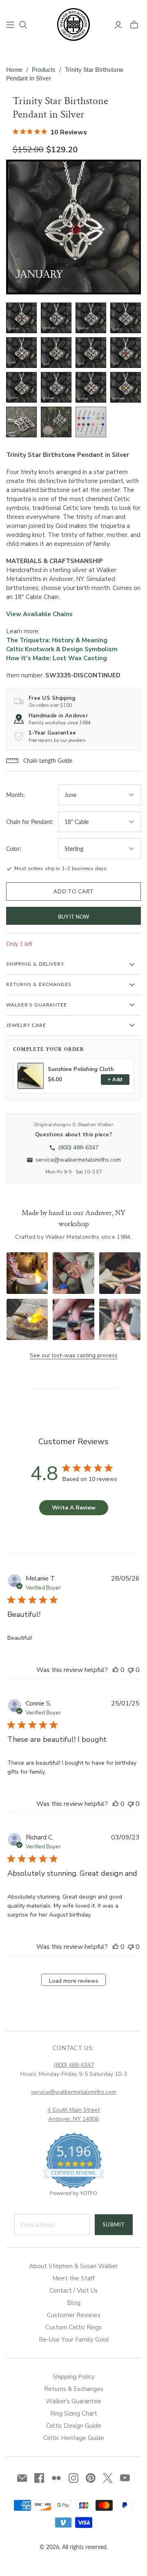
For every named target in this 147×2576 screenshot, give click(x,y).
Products (44, 69)
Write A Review (74, 1508)
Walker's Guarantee (73, 2401)
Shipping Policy (74, 2377)
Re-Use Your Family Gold (74, 2340)
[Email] (22, 2478)
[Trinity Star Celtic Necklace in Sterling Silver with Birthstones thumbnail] (21, 422)
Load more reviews (74, 1981)
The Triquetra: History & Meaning (57, 640)
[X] (108, 2478)
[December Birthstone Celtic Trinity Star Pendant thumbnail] (56, 318)
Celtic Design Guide (74, 2426)
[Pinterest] (91, 2478)
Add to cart (73, 891)
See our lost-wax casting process (74, 1355)
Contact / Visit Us (73, 2291)
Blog (74, 2303)
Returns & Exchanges (74, 2389)
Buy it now (73, 917)
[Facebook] (39, 2478)
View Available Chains (39, 614)
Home (14, 69)
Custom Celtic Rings (73, 2327)
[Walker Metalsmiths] (73, 24)
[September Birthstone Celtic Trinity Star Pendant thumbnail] (56, 387)
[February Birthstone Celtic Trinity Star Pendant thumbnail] (91, 318)
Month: (16, 795)
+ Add (115, 1080)
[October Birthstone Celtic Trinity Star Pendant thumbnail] (91, 387)
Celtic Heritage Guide (74, 2438)
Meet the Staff (73, 2278)
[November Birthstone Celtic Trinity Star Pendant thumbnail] (126, 387)
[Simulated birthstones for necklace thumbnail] (91, 422)
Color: (14, 849)
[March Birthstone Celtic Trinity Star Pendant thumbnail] (126, 318)
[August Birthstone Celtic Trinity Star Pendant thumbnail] (21, 387)
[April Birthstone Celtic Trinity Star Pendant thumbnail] (21, 353)
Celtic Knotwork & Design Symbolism (62, 649)
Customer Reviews (74, 2315)
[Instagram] (73, 2478)
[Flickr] (56, 2478)
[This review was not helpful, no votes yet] (131, 1670)
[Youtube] (125, 2478)
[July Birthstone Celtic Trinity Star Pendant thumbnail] (126, 353)
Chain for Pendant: (30, 822)
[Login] (118, 25)
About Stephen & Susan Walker (73, 2266)
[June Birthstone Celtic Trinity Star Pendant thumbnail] (91, 353)
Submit (114, 2224)
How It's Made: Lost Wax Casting (57, 658)
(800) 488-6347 (74, 2065)
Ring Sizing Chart (74, 2413)
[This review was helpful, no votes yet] (116, 1670)
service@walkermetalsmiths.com (74, 2092)
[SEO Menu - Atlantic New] (10, 25)
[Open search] (23, 25)
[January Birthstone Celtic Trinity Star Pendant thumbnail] (21, 318)
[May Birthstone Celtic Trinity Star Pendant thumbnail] (56, 353)
